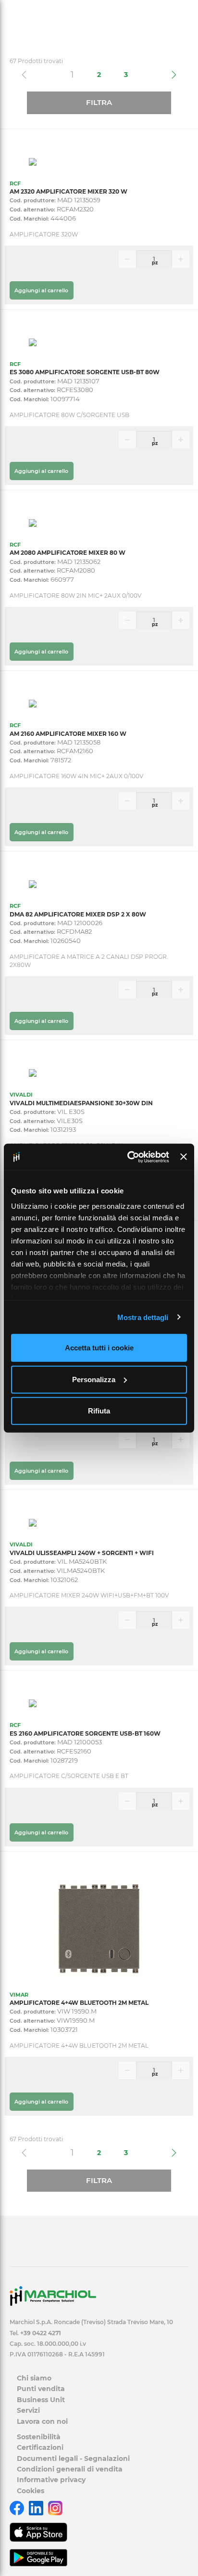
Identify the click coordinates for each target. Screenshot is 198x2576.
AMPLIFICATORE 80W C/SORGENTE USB (69, 415)
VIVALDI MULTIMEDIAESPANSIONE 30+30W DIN (81, 1103)
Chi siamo (34, 2378)
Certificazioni (40, 2447)
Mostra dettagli (143, 1317)
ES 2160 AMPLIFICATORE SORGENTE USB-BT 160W (85, 1733)
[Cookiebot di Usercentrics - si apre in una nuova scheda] (128, 1157)
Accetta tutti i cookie (99, 1348)
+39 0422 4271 (41, 2333)
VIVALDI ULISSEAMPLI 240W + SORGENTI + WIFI (82, 1553)
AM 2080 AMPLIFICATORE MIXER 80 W (68, 553)
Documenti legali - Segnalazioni (73, 2458)
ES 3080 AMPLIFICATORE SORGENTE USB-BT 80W (85, 372)
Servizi (28, 2410)
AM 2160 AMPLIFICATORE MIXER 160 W (68, 734)
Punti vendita (41, 2389)
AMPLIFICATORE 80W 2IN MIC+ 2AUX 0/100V (75, 595)
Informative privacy (51, 2480)
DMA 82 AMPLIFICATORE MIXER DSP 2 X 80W (78, 914)
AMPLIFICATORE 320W (44, 234)
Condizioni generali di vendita (70, 2469)
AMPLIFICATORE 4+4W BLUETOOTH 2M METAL (79, 2003)
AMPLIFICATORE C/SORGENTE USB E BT (69, 1776)
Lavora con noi (42, 2421)
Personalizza (94, 1379)
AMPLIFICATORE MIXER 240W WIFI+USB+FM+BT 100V (89, 1595)
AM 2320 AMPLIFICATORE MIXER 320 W (68, 191)
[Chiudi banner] (184, 1157)
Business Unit (41, 2400)
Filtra (99, 102)
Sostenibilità (39, 2437)
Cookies (31, 2491)
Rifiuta (99, 1411)
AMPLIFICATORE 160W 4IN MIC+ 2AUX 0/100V (76, 776)
